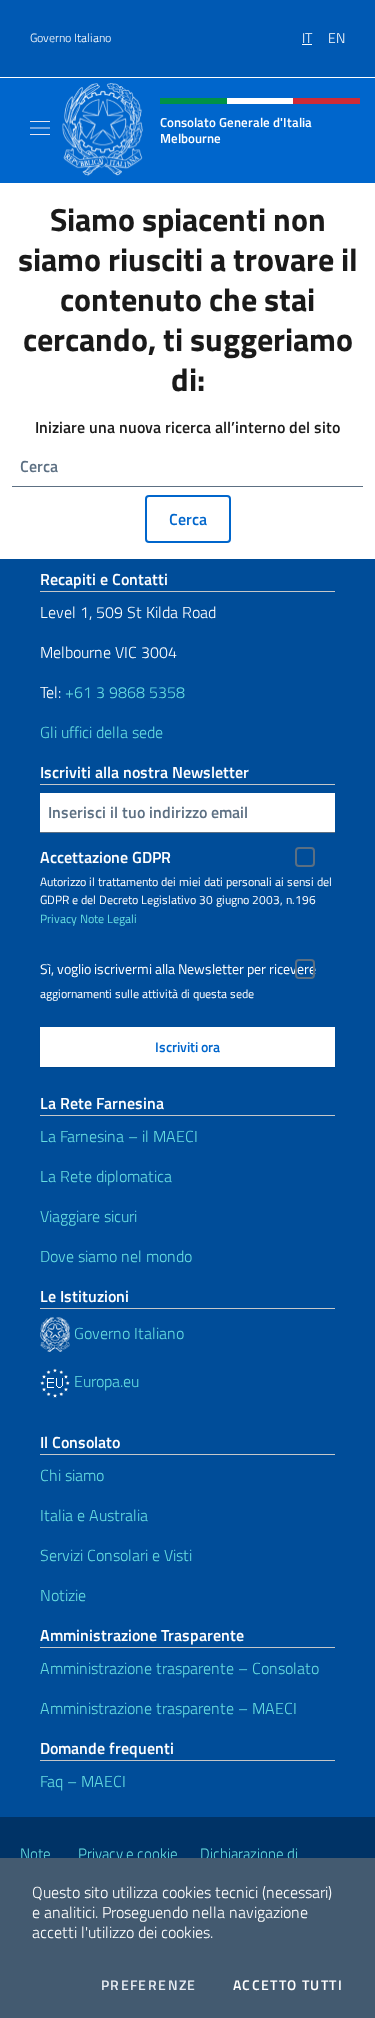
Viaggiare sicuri (88, 1216)
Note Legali (108, 918)
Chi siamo (72, 1475)
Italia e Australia (94, 1515)
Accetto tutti (288, 1985)
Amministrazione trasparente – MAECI (168, 1708)
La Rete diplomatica (106, 1176)
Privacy (58, 918)
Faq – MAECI (83, 1781)
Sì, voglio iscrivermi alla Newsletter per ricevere (178, 969)
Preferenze (149, 1985)
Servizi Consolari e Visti (116, 1555)
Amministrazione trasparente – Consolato (179, 1668)
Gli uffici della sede (101, 732)
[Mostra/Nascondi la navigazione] (40, 128)
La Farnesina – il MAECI (119, 1136)
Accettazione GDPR (105, 857)
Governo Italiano (70, 38)
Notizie (63, 1595)
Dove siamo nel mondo (116, 1256)
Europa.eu (104, 1381)
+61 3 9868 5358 (125, 692)
